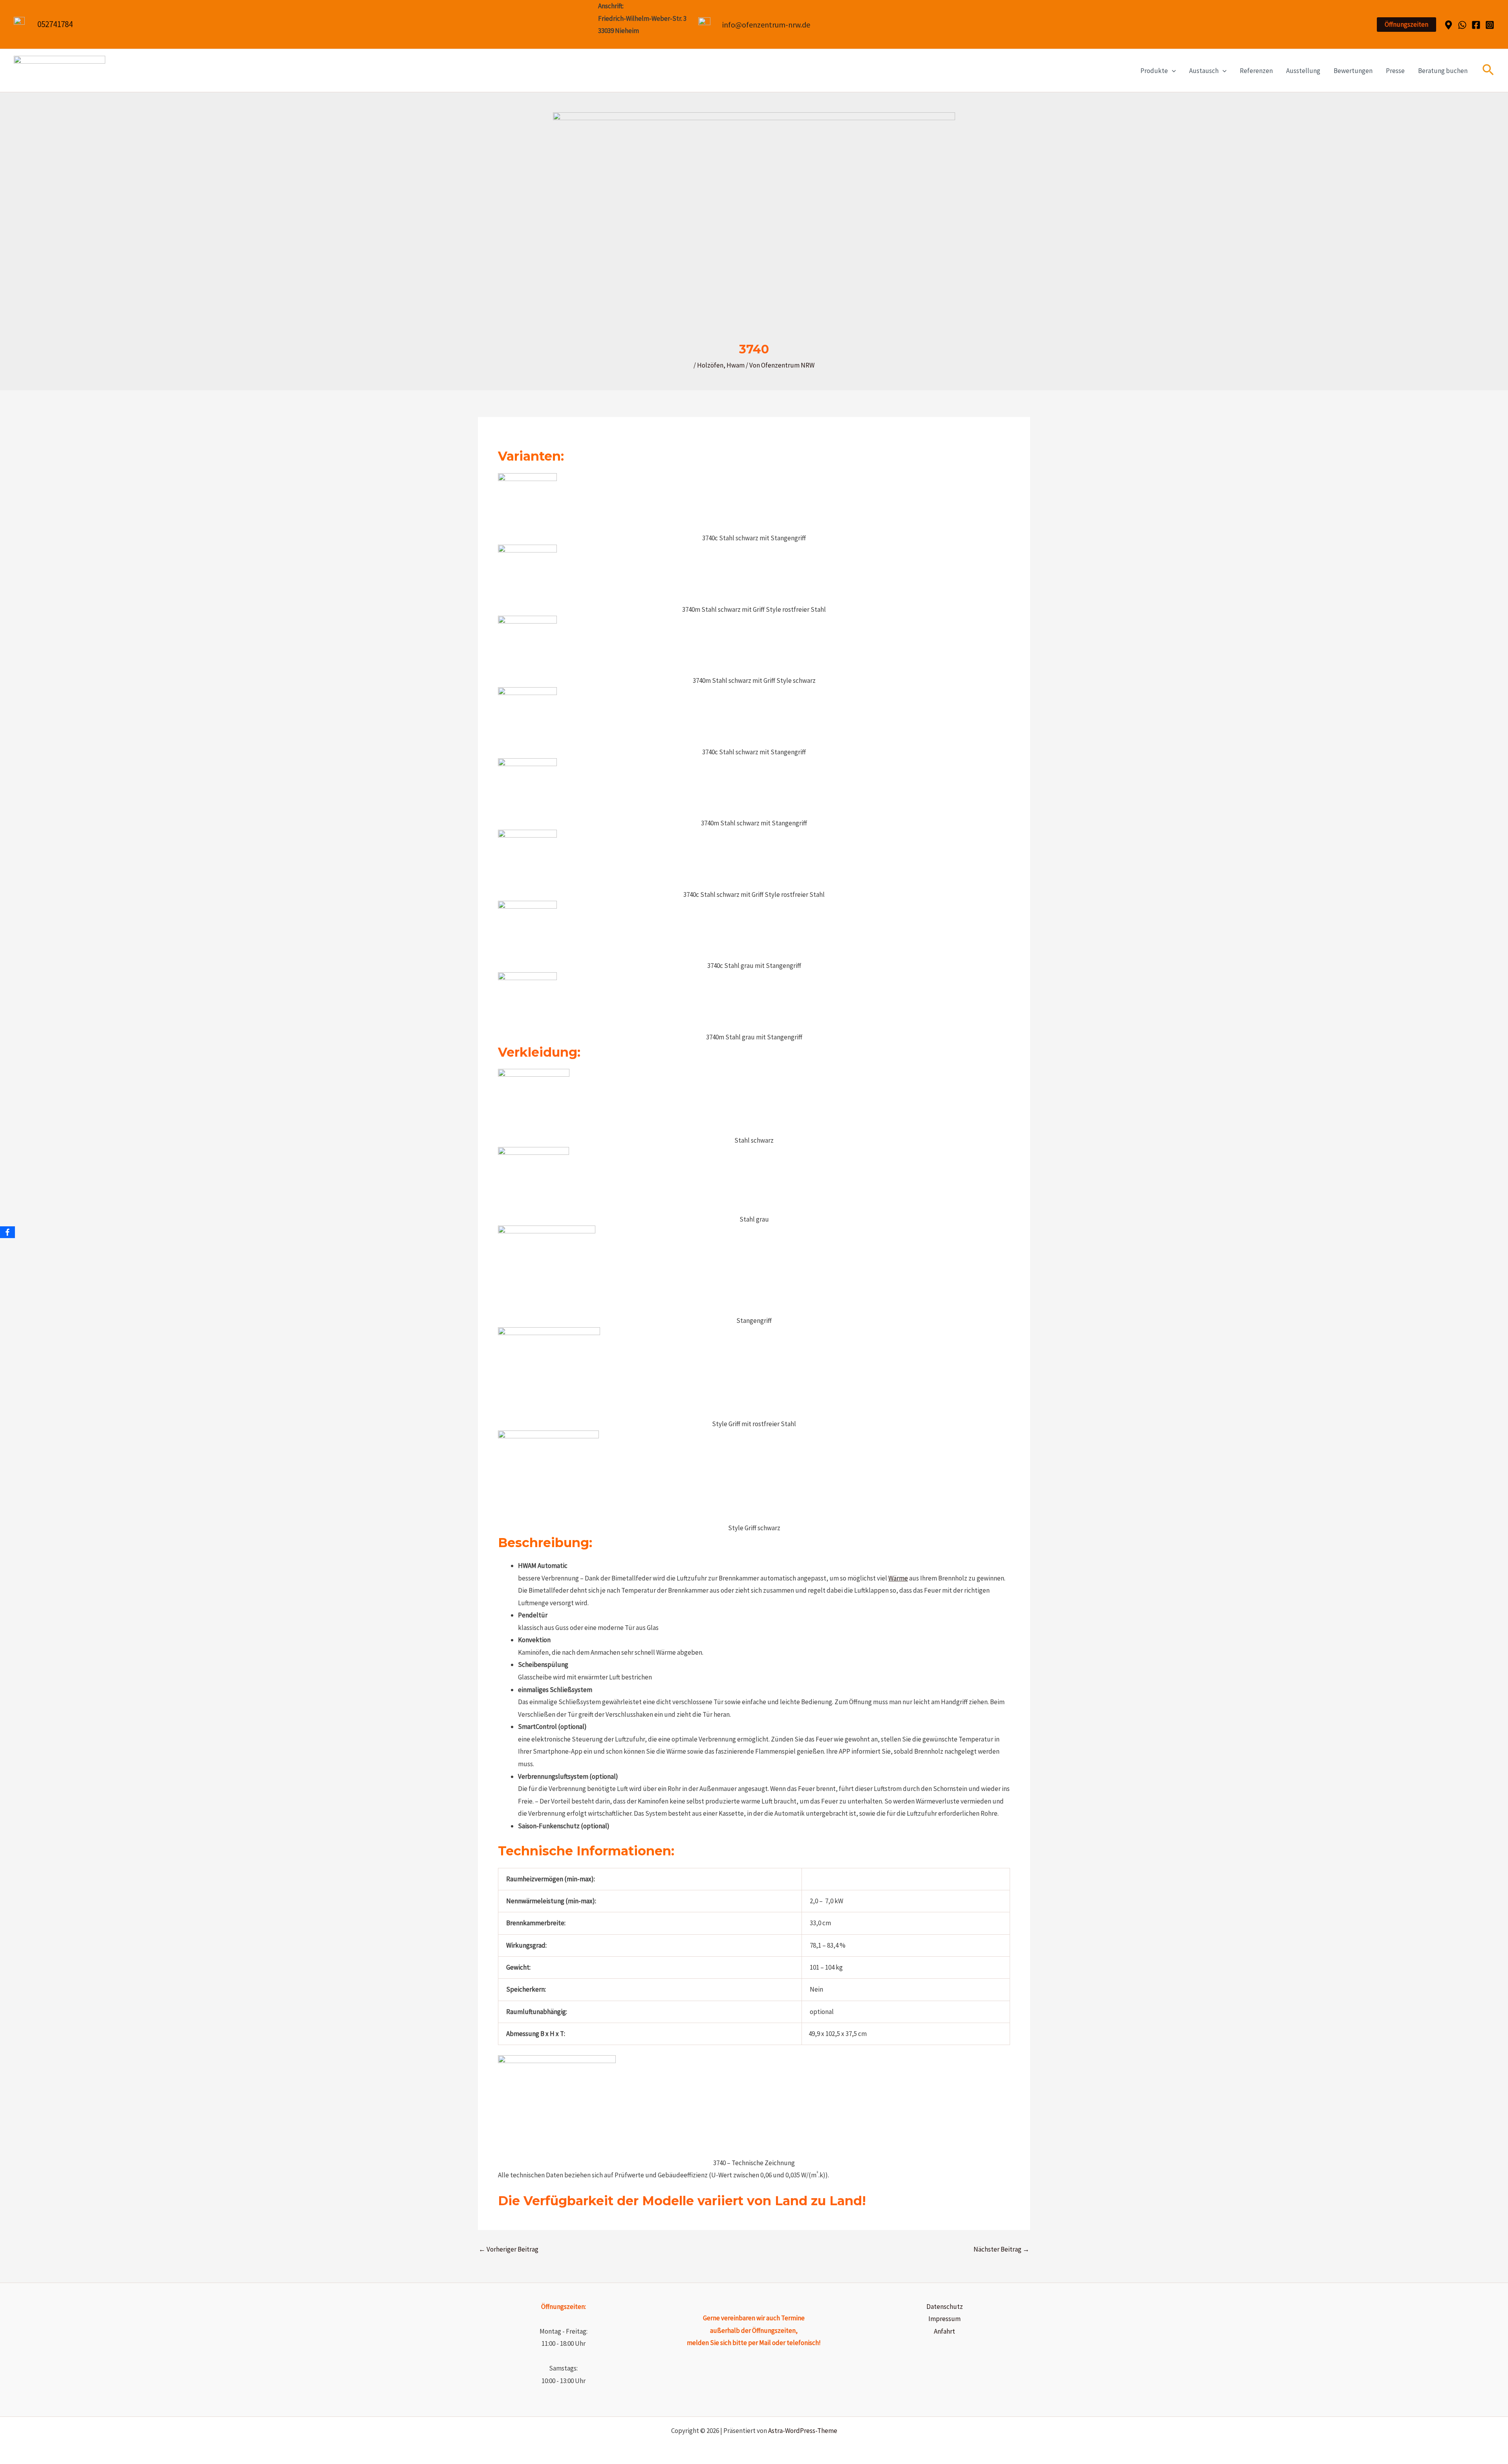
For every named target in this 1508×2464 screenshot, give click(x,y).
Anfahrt (944, 2331)
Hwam (736, 365)
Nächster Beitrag (1001, 2249)
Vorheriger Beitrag (509, 2249)
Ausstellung (1303, 71)
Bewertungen (1353, 71)
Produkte (1154, 71)
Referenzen (1256, 71)
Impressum (944, 2319)
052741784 (55, 24)
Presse (1395, 71)
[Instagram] (1490, 25)
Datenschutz (945, 2307)
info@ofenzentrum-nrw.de (766, 25)
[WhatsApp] (1462, 25)
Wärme (898, 1578)
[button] (1406, 25)
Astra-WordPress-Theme (803, 2431)
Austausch (1204, 71)
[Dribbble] (1449, 25)
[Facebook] (1476, 25)
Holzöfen (710, 365)
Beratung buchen (1443, 71)
